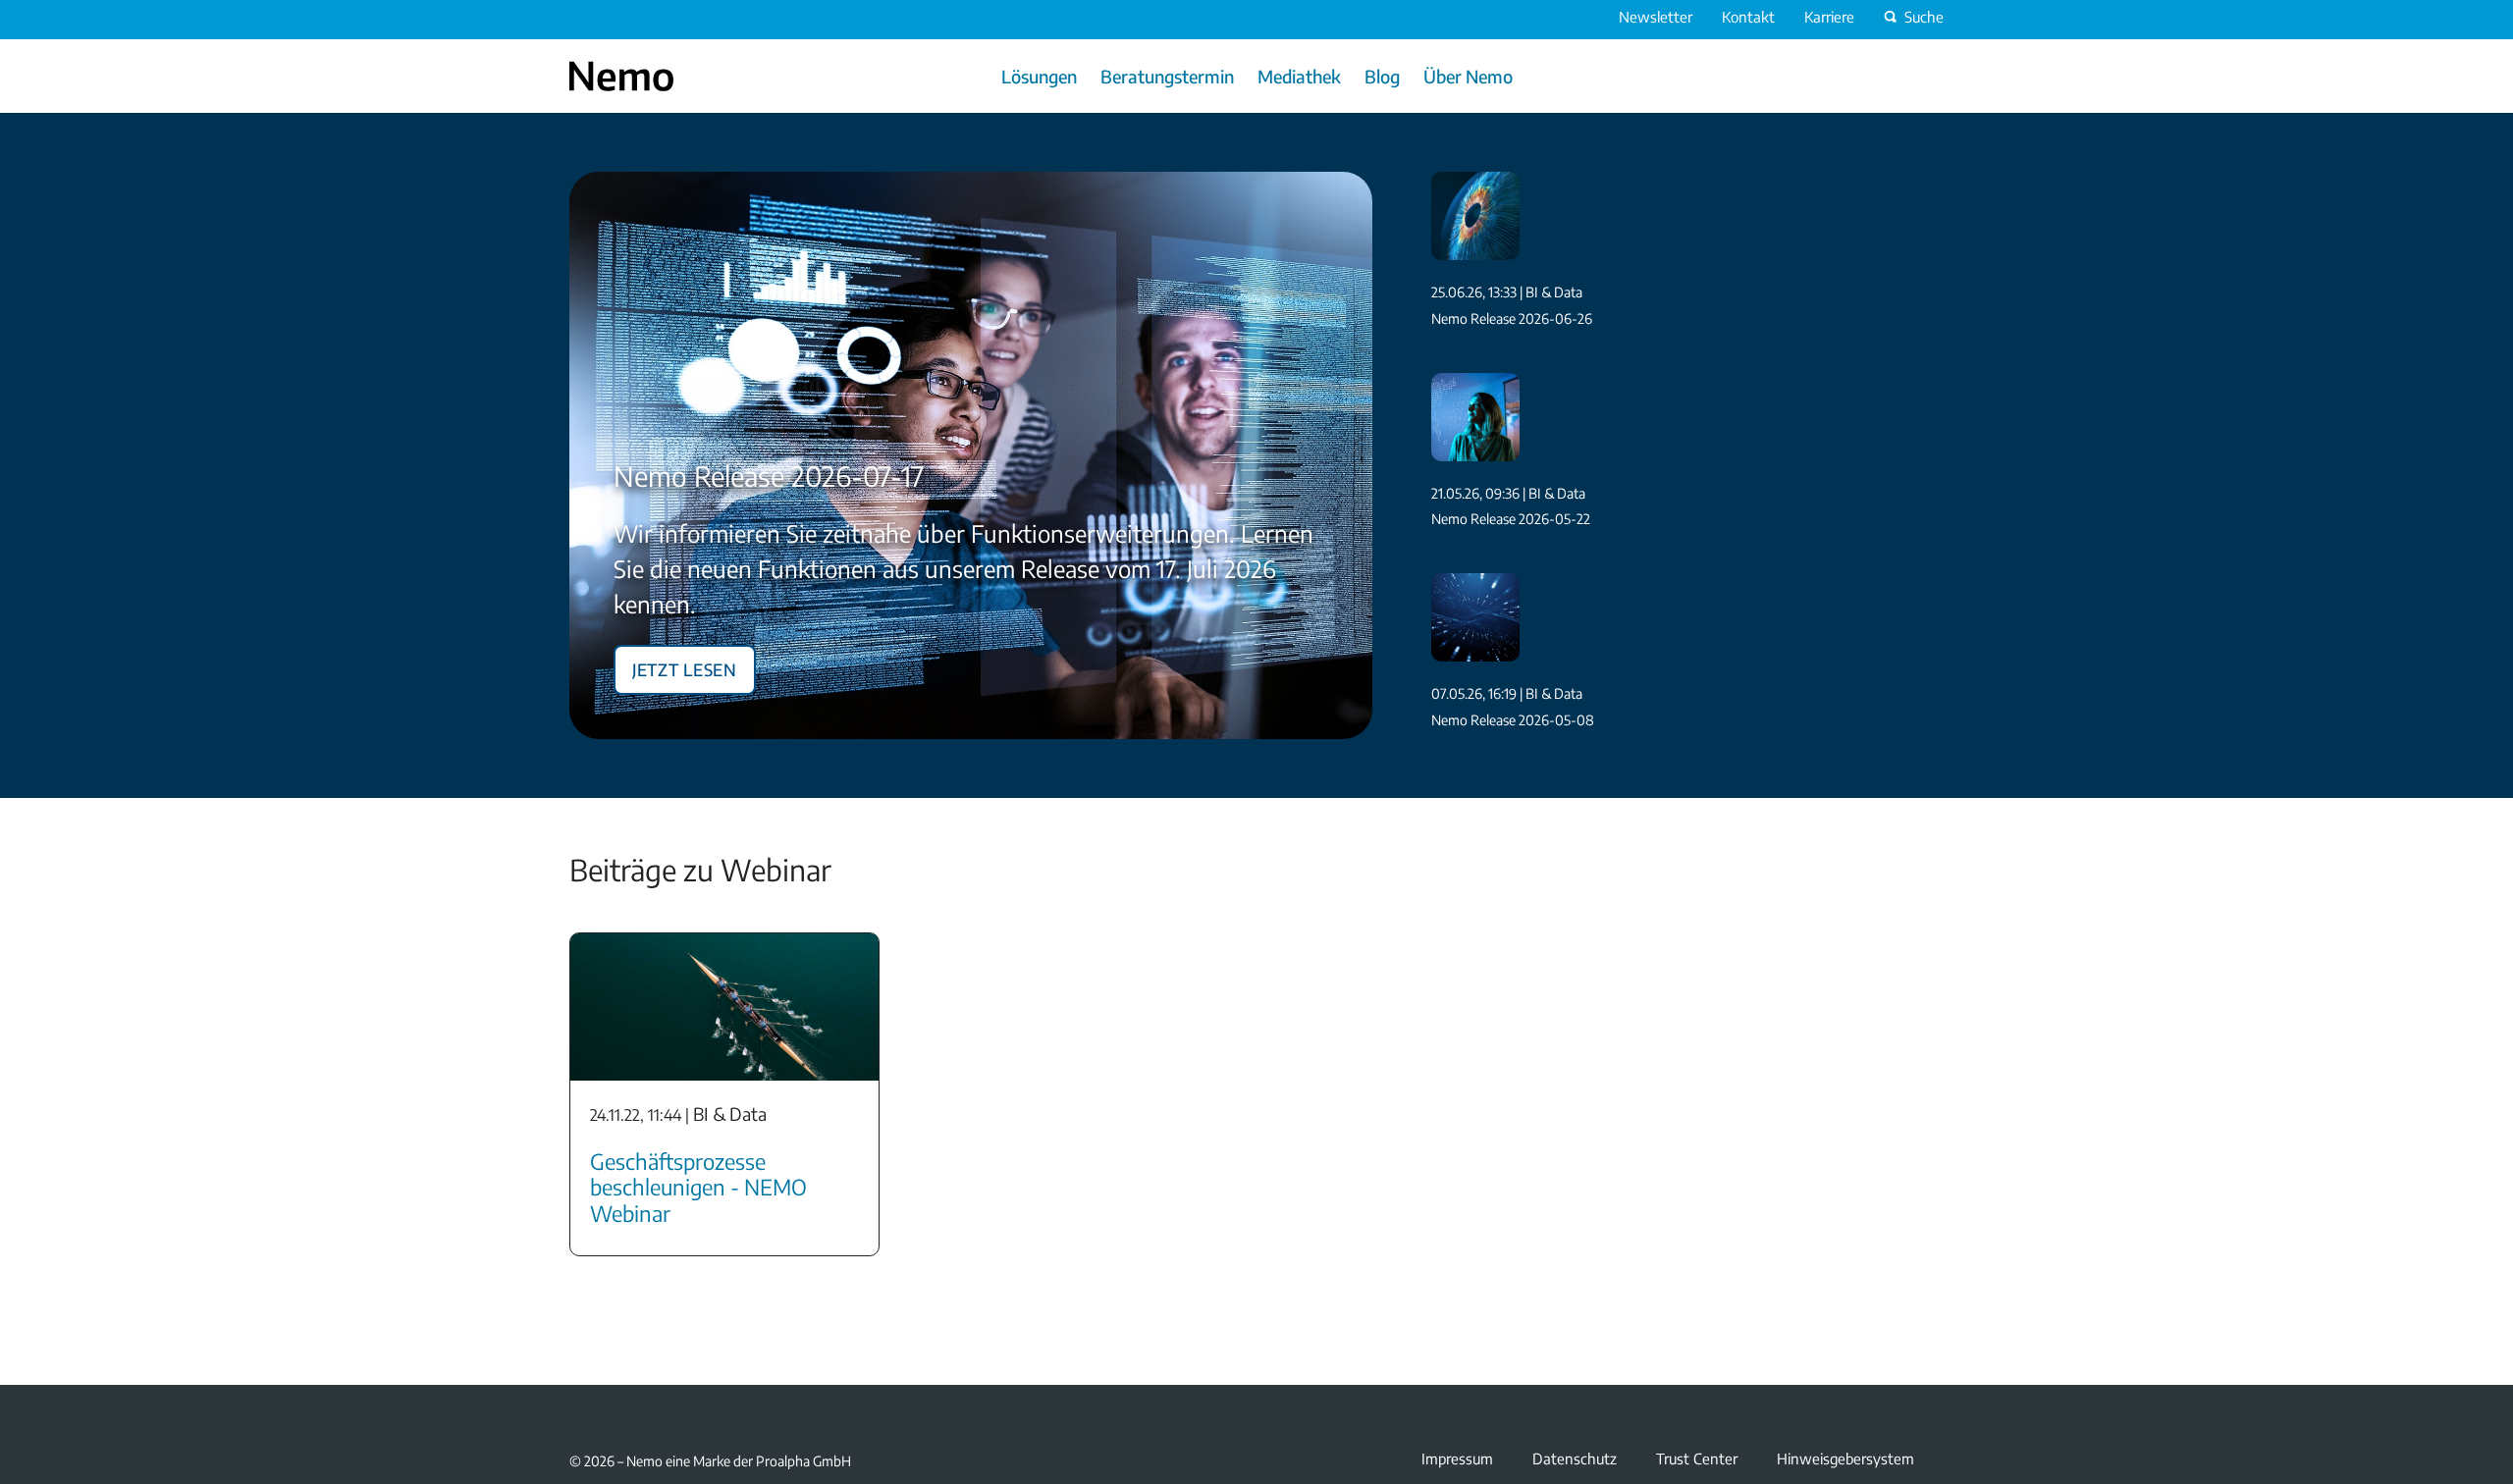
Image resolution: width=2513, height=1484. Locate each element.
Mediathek (1299, 76)
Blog (1382, 76)
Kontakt (1748, 17)
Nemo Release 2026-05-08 (1513, 720)
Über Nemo (1468, 76)
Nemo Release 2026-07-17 (769, 476)
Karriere (1829, 17)
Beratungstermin (1167, 76)
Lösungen (1039, 76)
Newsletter (1656, 17)
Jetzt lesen (685, 666)
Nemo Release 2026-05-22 (1511, 519)
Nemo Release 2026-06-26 (1512, 318)
